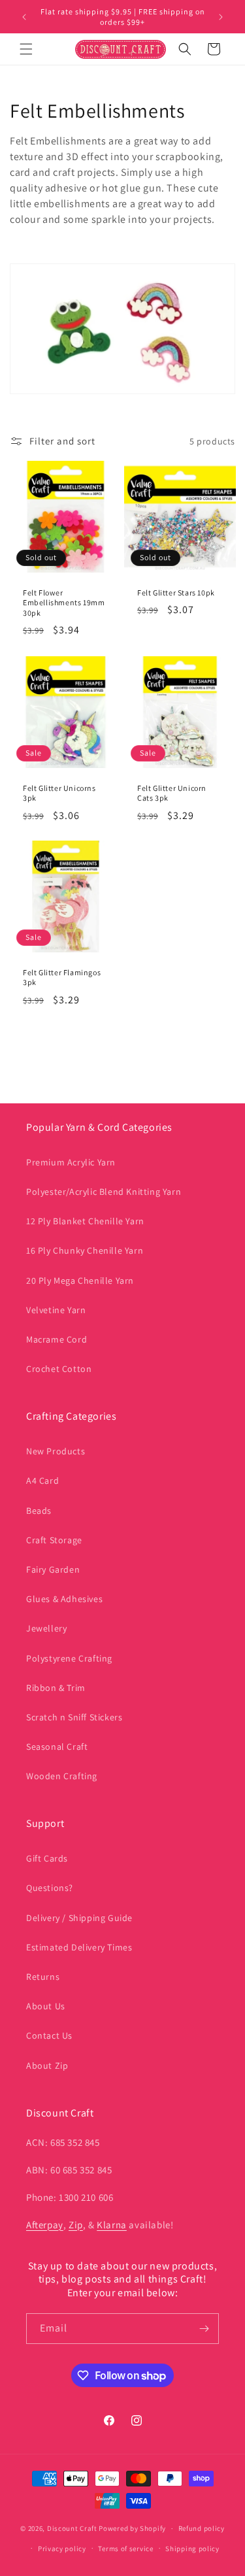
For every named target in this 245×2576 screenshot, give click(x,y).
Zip (76, 2225)
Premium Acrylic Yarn (71, 1162)
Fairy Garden (53, 1569)
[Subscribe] (204, 2329)
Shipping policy (192, 2549)
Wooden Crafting (62, 1776)
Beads (39, 1511)
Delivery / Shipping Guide (79, 1918)
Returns (43, 1977)
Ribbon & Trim (56, 1688)
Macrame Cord (57, 1339)
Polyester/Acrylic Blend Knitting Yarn (104, 1192)
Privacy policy (62, 2549)
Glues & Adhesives (64, 1599)
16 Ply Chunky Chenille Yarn (85, 1250)
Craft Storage (54, 1540)
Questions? (50, 1888)
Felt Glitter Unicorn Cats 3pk (172, 793)
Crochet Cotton (59, 1369)
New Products (56, 1451)
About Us (46, 2006)
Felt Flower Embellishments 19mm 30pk (64, 603)
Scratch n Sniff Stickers (74, 1717)
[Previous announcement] (24, 17)
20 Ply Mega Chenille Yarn (80, 1280)
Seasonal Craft (57, 1747)
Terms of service (125, 2549)
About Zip (47, 2066)
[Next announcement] (221, 17)
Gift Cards (47, 1858)
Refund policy (202, 2528)
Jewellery (46, 1628)
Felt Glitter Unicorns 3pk (59, 793)
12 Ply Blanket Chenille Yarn (85, 1221)
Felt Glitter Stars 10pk (176, 593)
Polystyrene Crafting (69, 1658)
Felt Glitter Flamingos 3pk (62, 978)
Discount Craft (72, 2528)
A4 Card (42, 1480)
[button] (26, 49)
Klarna (112, 2225)
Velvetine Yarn (56, 1310)
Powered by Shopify (132, 2528)
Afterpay (45, 2225)
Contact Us (49, 2035)
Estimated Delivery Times (79, 1947)
